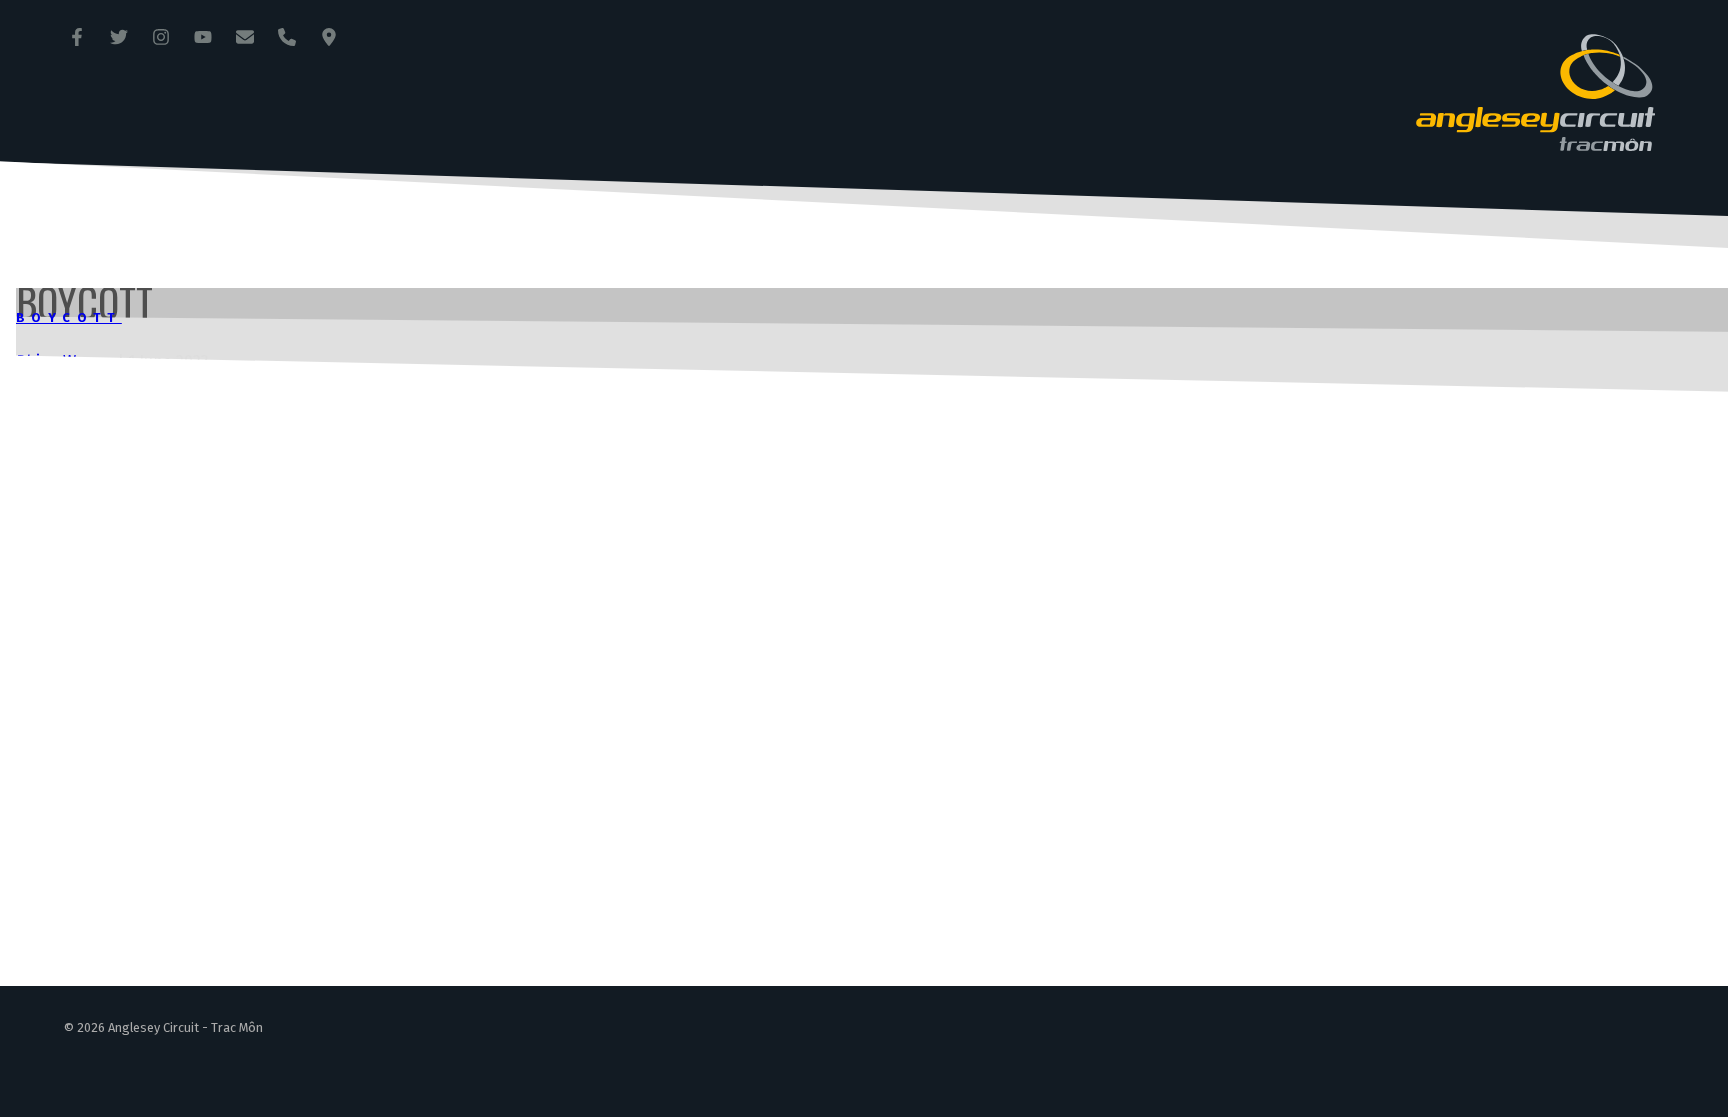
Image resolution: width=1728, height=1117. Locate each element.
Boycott (69, 317)
